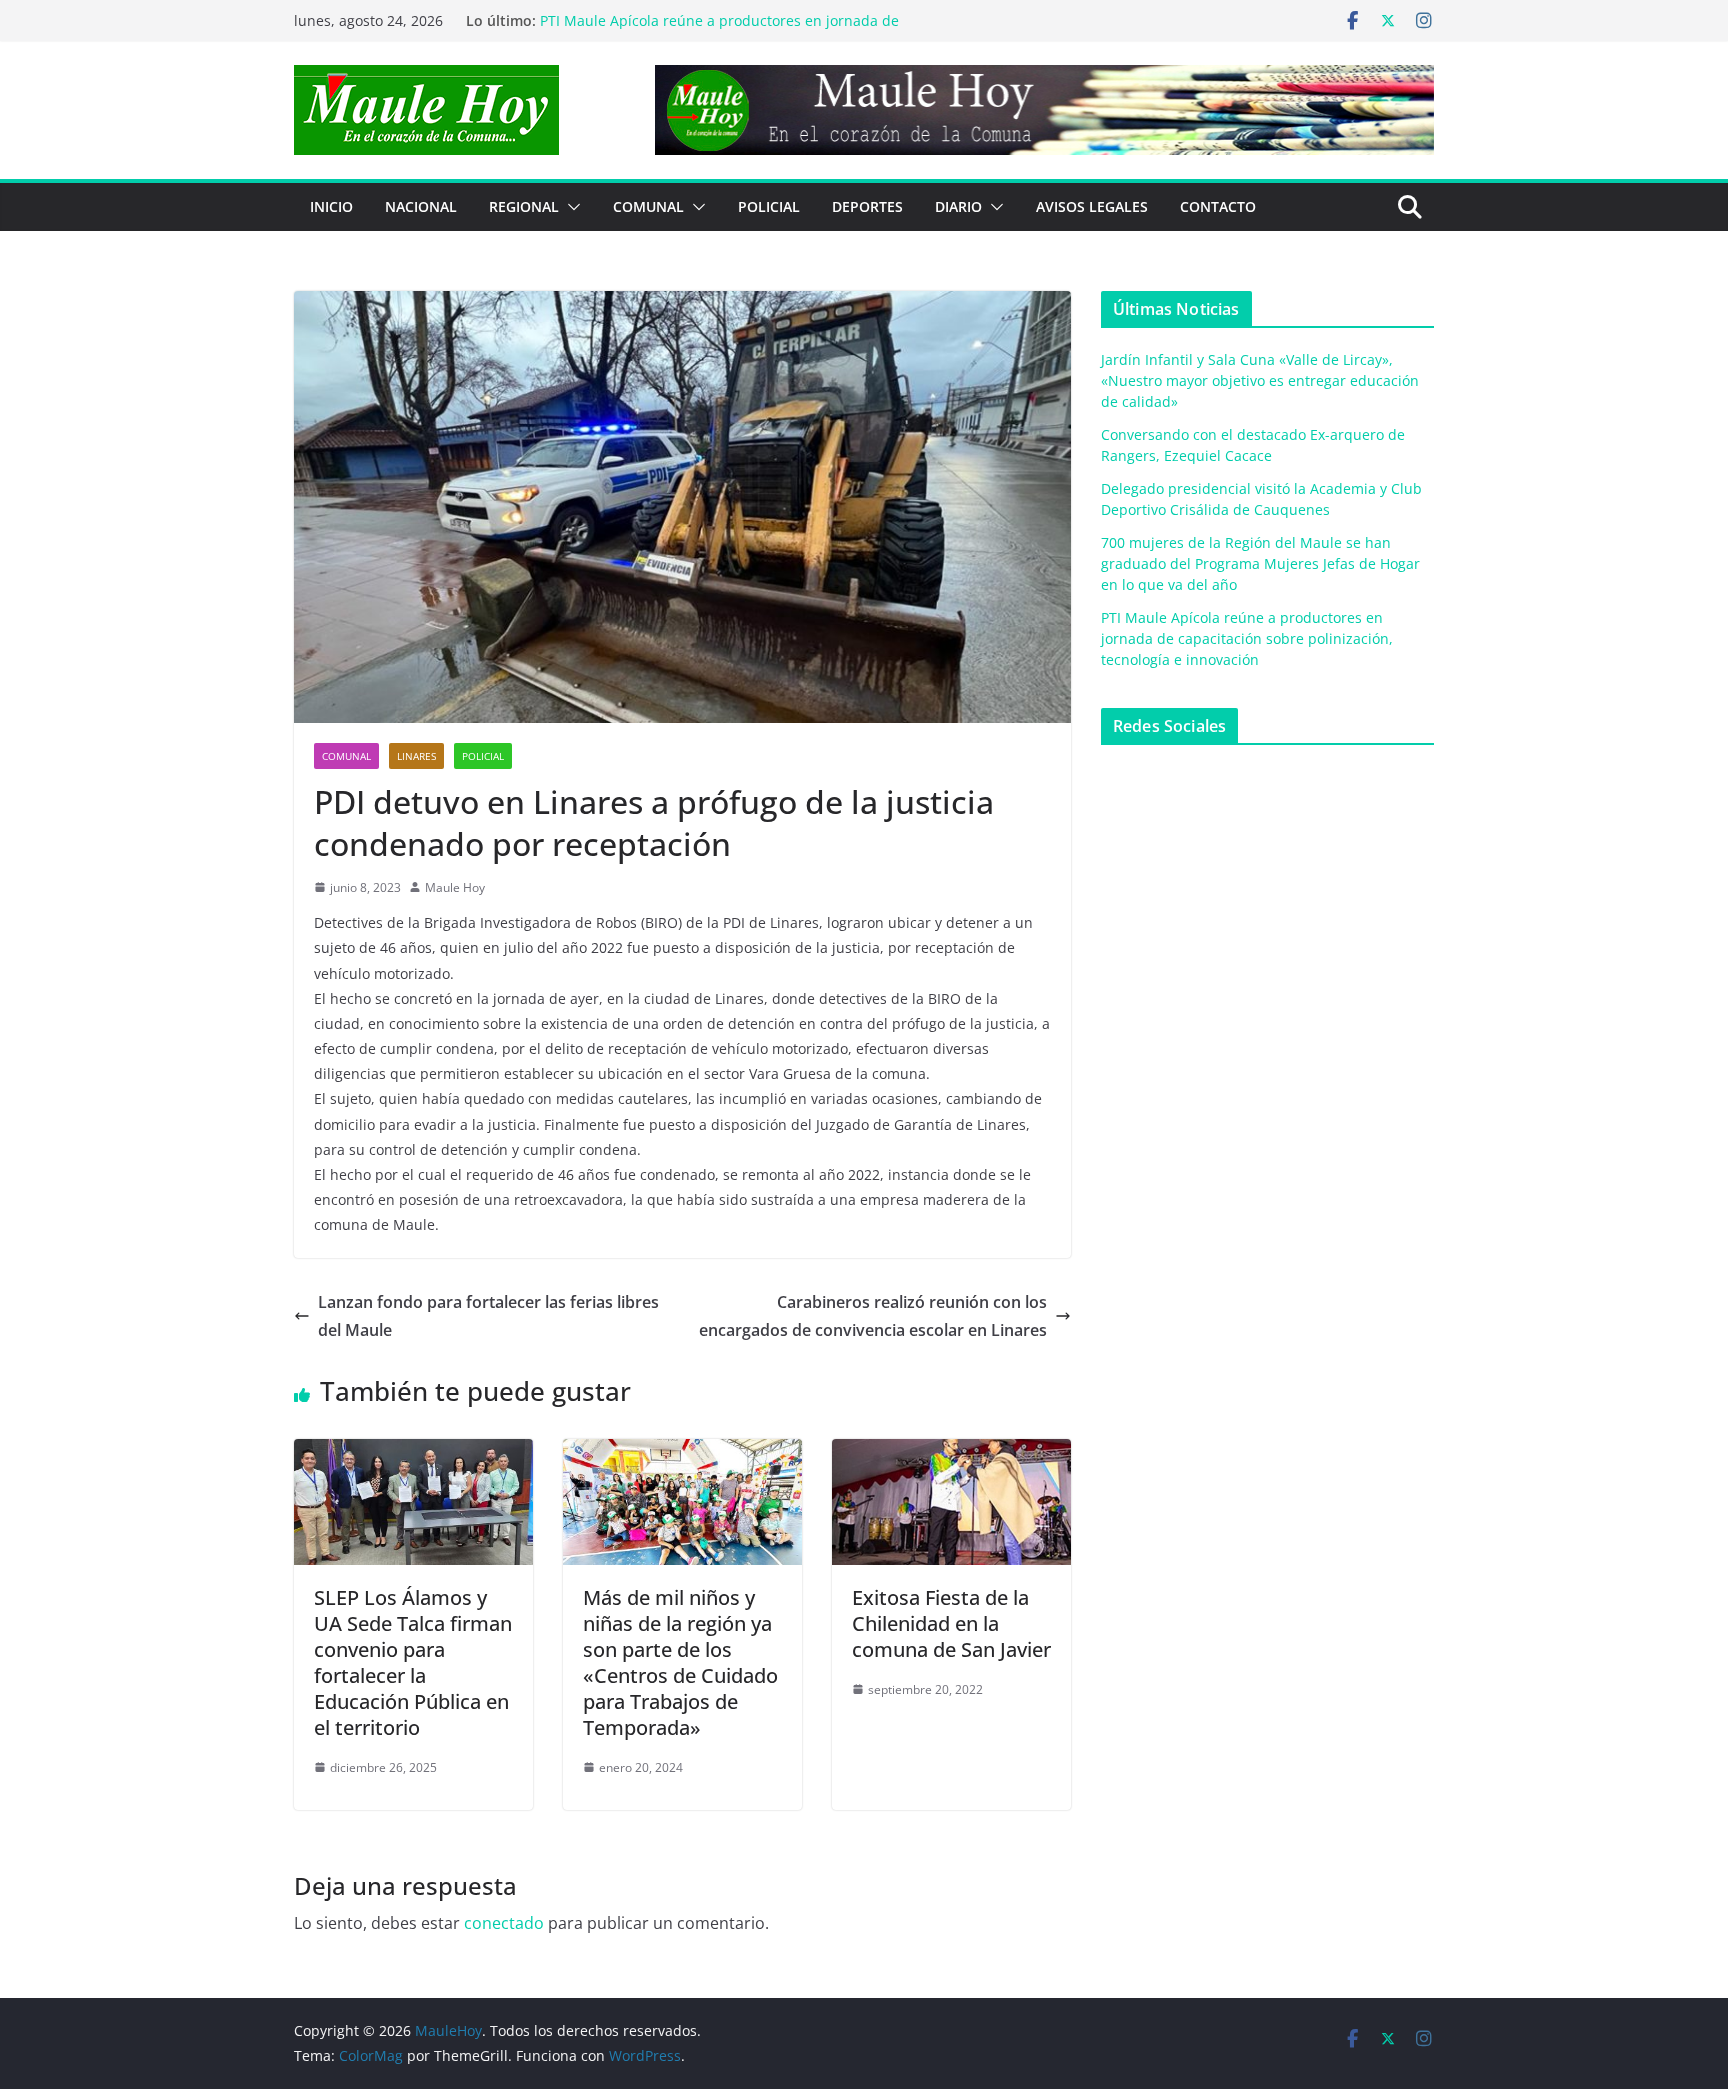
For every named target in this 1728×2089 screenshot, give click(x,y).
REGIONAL (524, 206)
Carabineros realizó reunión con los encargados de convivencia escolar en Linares (873, 1316)
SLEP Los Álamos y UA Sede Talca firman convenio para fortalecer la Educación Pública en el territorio (413, 1662)
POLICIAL (769, 206)
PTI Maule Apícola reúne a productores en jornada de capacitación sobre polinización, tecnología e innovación (1247, 638)
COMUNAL (648, 206)
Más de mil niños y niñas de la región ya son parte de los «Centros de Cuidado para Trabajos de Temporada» (680, 1662)
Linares (416, 756)
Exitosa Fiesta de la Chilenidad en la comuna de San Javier (951, 1623)
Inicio (331, 206)
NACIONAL (421, 206)
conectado (504, 1923)
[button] (570, 207)
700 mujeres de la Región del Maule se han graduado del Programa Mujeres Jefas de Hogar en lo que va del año (732, 22)
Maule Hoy (455, 887)
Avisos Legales (1092, 206)
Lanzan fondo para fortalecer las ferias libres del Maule (488, 1316)
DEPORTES (867, 206)
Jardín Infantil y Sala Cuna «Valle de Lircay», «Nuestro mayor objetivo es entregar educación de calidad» (1260, 380)
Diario (958, 206)
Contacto (1218, 206)
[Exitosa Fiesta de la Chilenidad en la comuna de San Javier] (951, 1453)
